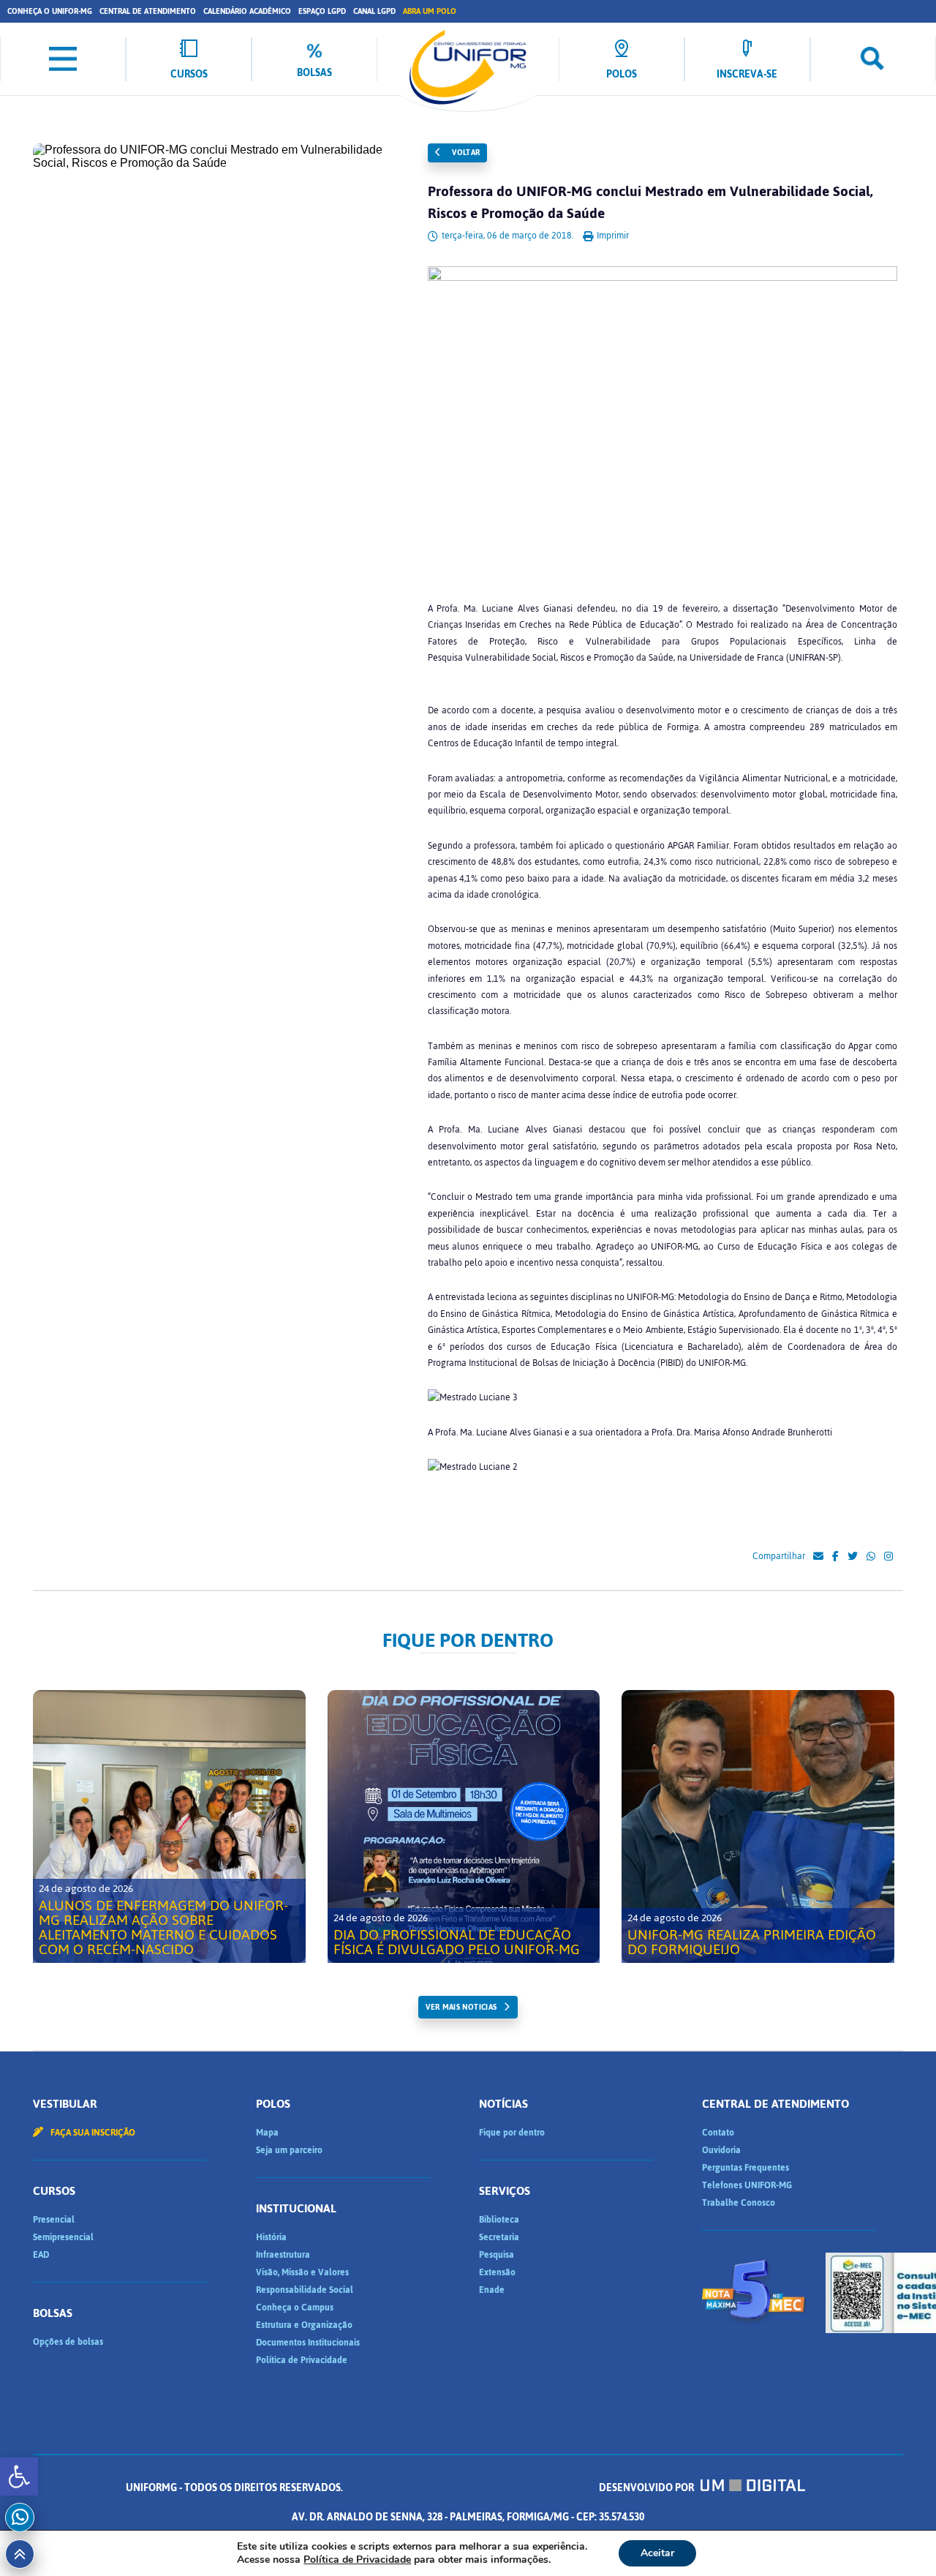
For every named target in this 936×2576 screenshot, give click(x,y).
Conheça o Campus (295, 2307)
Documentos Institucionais (308, 2343)
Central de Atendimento (148, 11)
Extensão (497, 2272)
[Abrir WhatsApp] (899, 2539)
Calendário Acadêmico (247, 11)
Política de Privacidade (302, 2360)
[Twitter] (853, 1557)
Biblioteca (499, 2220)
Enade (492, 2290)
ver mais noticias (461, 2007)
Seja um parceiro (289, 2150)
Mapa (267, 2133)
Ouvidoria (721, 2150)
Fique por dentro (512, 2133)
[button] (19, 2477)
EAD (41, 2255)
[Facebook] (835, 1557)
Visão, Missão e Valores (302, 2272)
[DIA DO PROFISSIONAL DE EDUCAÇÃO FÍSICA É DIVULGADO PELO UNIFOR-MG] (464, 1826)
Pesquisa (497, 2255)
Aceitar (657, 2553)
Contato (718, 2133)
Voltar (465, 153)
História (271, 2237)
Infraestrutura (283, 2255)
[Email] (818, 1557)
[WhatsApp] (871, 1557)
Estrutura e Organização (304, 2325)
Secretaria (499, 2237)
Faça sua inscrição (92, 2133)
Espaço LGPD (322, 11)
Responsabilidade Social (305, 2290)
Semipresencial (63, 2237)
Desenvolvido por (648, 2488)
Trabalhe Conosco (739, 2203)
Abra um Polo (430, 11)
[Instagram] (888, 1557)
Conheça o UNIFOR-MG (50, 11)
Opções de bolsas (68, 2342)
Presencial (54, 2220)
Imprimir (612, 236)
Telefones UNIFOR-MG (747, 2185)
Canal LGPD (374, 11)
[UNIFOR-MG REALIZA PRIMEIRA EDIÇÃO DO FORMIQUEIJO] (758, 1826)
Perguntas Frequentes (746, 2168)
